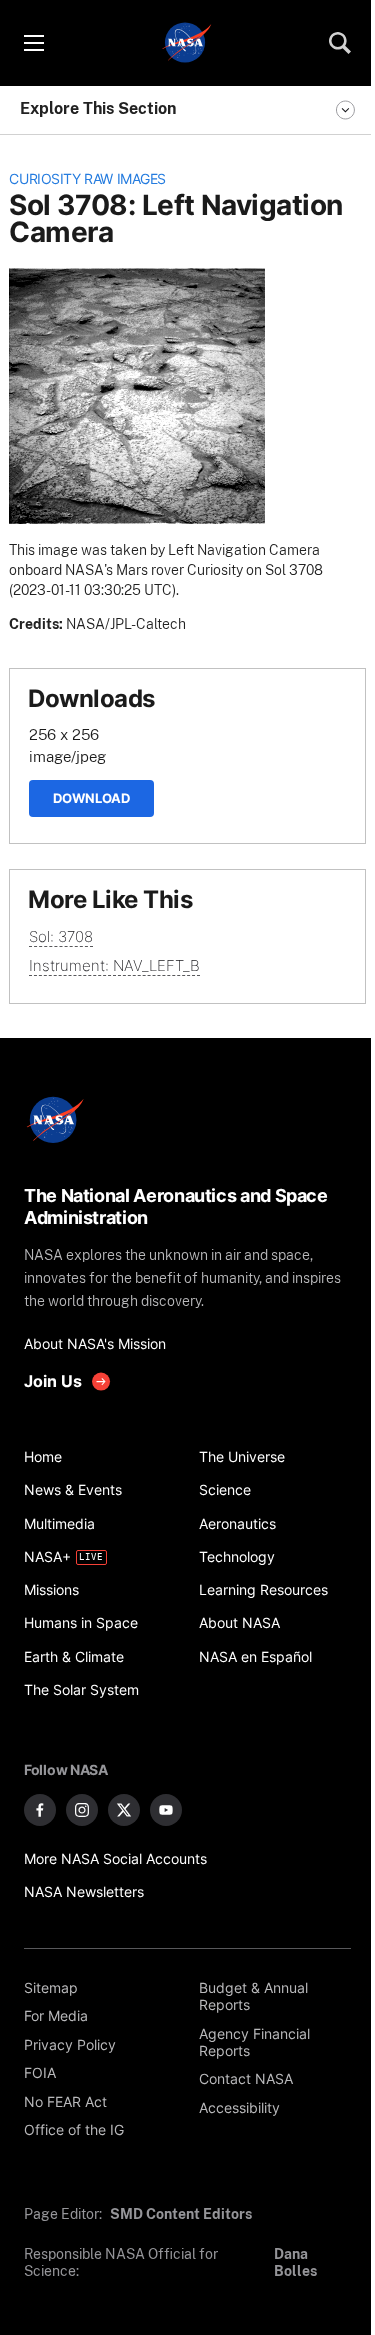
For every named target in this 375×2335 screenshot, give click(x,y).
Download (91, 798)
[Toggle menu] (33, 43)
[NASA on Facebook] (40, 1810)
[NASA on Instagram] (82, 1810)
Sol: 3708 (61, 936)
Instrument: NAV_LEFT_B (114, 965)
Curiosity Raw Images (87, 179)
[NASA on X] (124, 1810)
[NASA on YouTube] (166, 1810)
